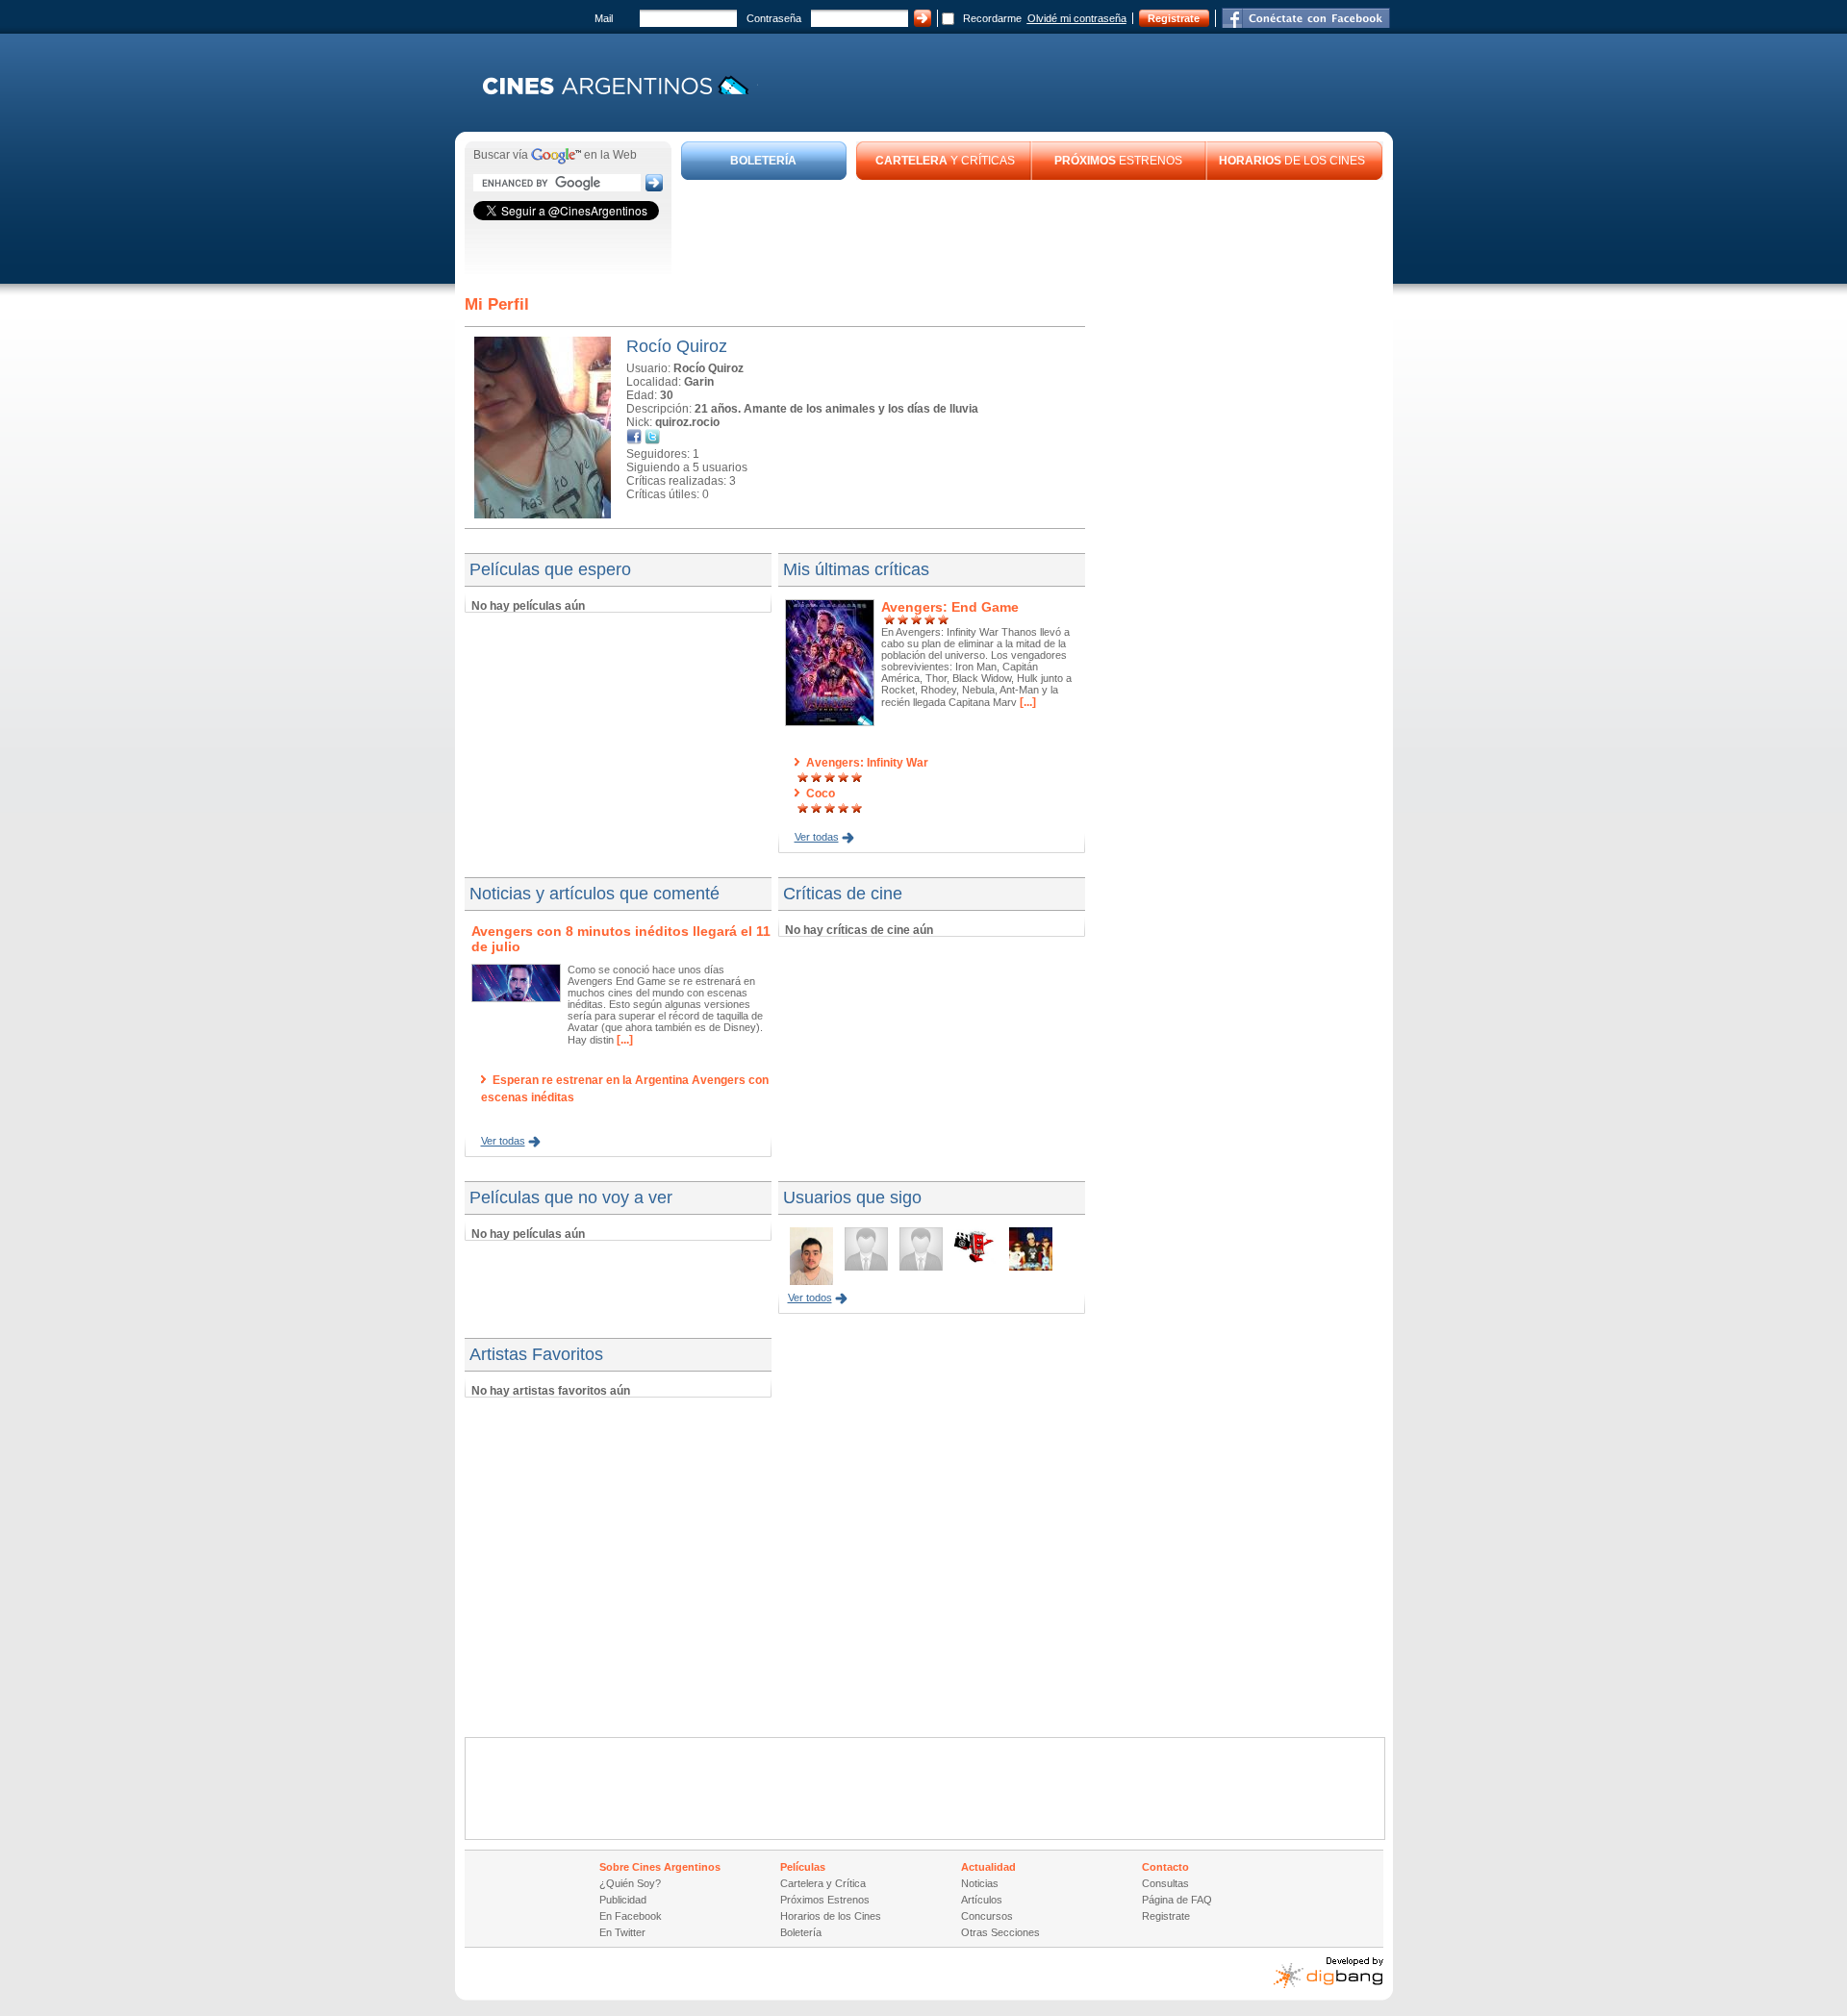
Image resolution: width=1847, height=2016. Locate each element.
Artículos (982, 1900)
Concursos (987, 1916)
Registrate (1174, 18)
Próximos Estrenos (825, 1900)
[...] (1026, 702)
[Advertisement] (1032, 233)
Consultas (1165, 1883)
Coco (821, 794)
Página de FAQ (1177, 1900)
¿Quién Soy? (630, 1883)
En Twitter (622, 1932)
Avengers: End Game (950, 607)
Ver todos (810, 1298)
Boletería (801, 1932)
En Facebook (631, 1916)
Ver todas (817, 837)
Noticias (980, 1883)
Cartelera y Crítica (823, 1883)
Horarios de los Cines (831, 1916)
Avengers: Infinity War (867, 763)
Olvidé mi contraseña (1077, 18)
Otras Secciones (1000, 1932)
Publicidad (623, 1900)
